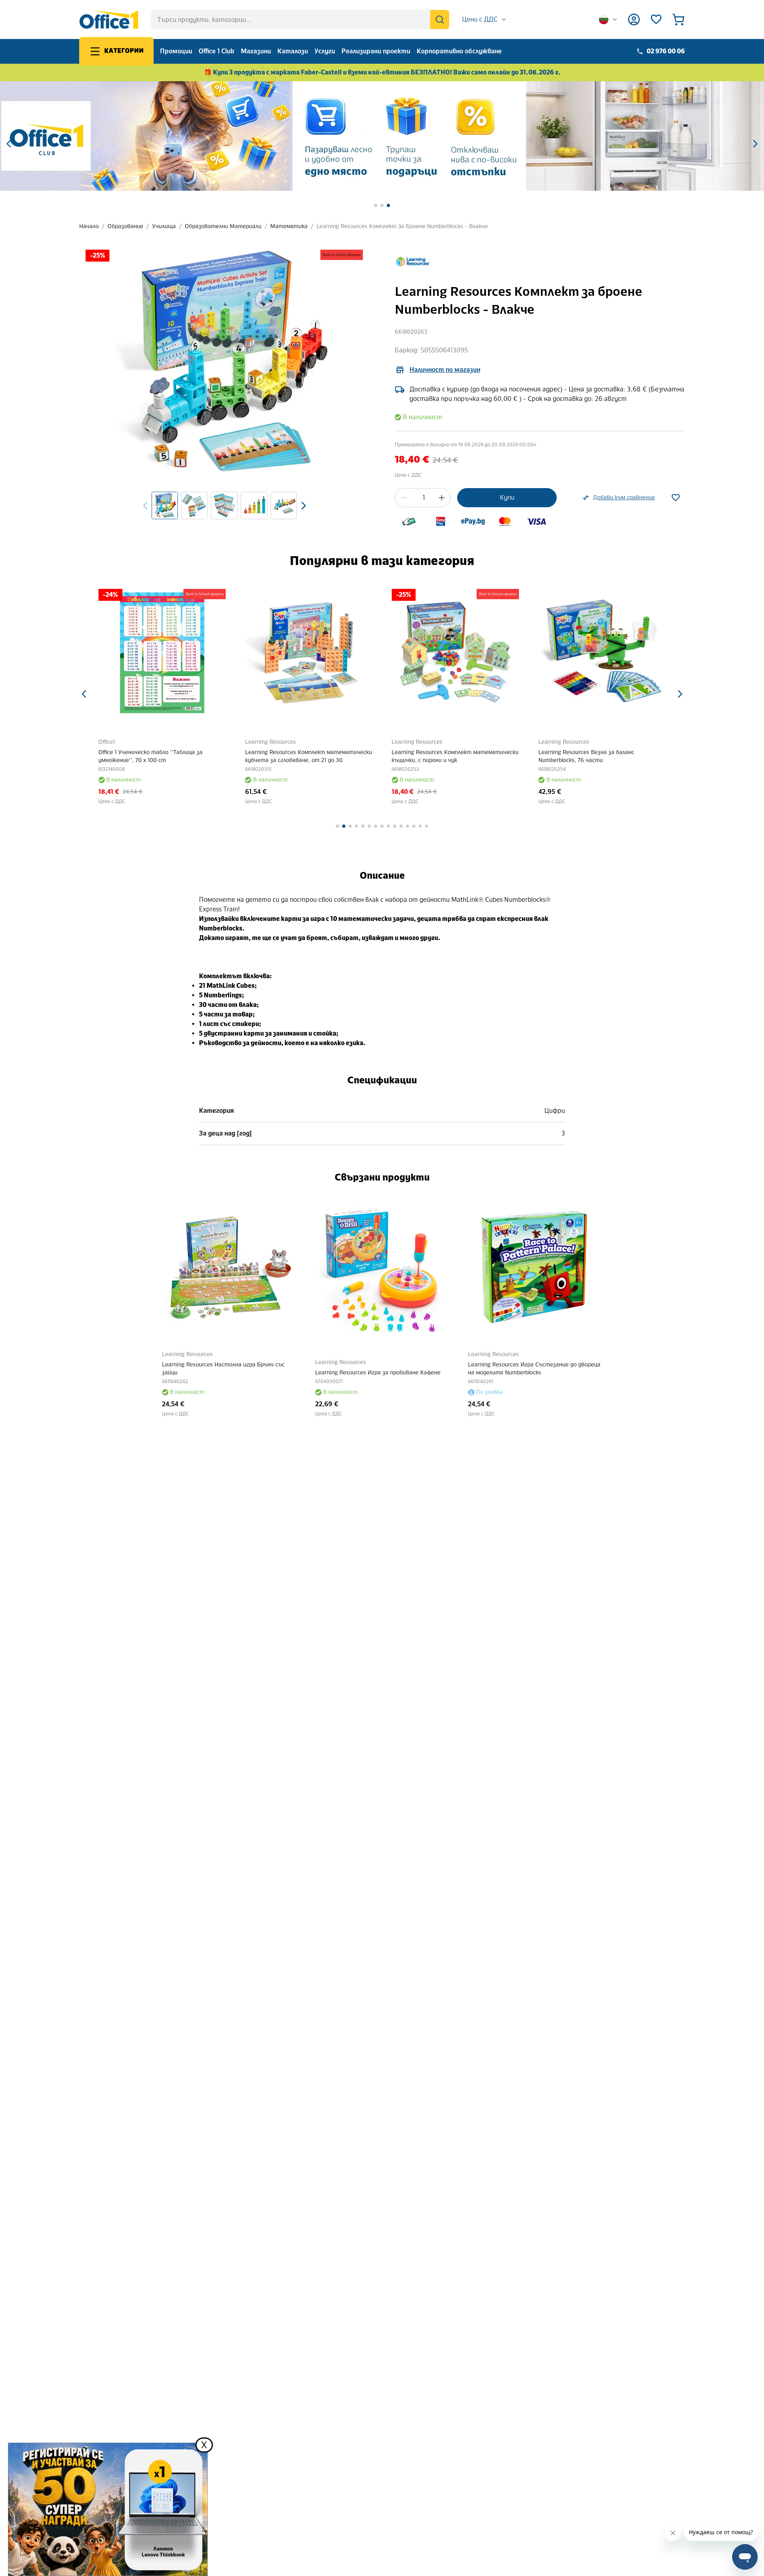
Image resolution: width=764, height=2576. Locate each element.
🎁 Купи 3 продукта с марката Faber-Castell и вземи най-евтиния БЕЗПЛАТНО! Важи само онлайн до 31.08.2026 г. (382, 72)
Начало (89, 226)
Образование (125, 226)
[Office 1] (109, 20)
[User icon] (634, 20)
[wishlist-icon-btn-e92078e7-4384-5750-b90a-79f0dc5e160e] (676, 498)
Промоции (176, 51)
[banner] (382, 136)
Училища (164, 226)
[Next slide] (304, 506)
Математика (289, 226)
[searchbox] (300, 20)
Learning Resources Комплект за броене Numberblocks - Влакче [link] (402, 226)
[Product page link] (162, 653)
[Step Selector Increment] (442, 498)
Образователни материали (223, 226)
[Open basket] (678, 20)
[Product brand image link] (413, 262)
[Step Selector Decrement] (404, 498)
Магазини (256, 51)
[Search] (440, 20)
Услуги (325, 51)
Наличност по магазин (445, 370)
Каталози (293, 51)
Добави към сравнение (624, 497)
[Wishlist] (656, 20)
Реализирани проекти (376, 51)
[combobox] (484, 20)
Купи (507, 497)
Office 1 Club (216, 51)
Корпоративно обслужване (459, 51)
